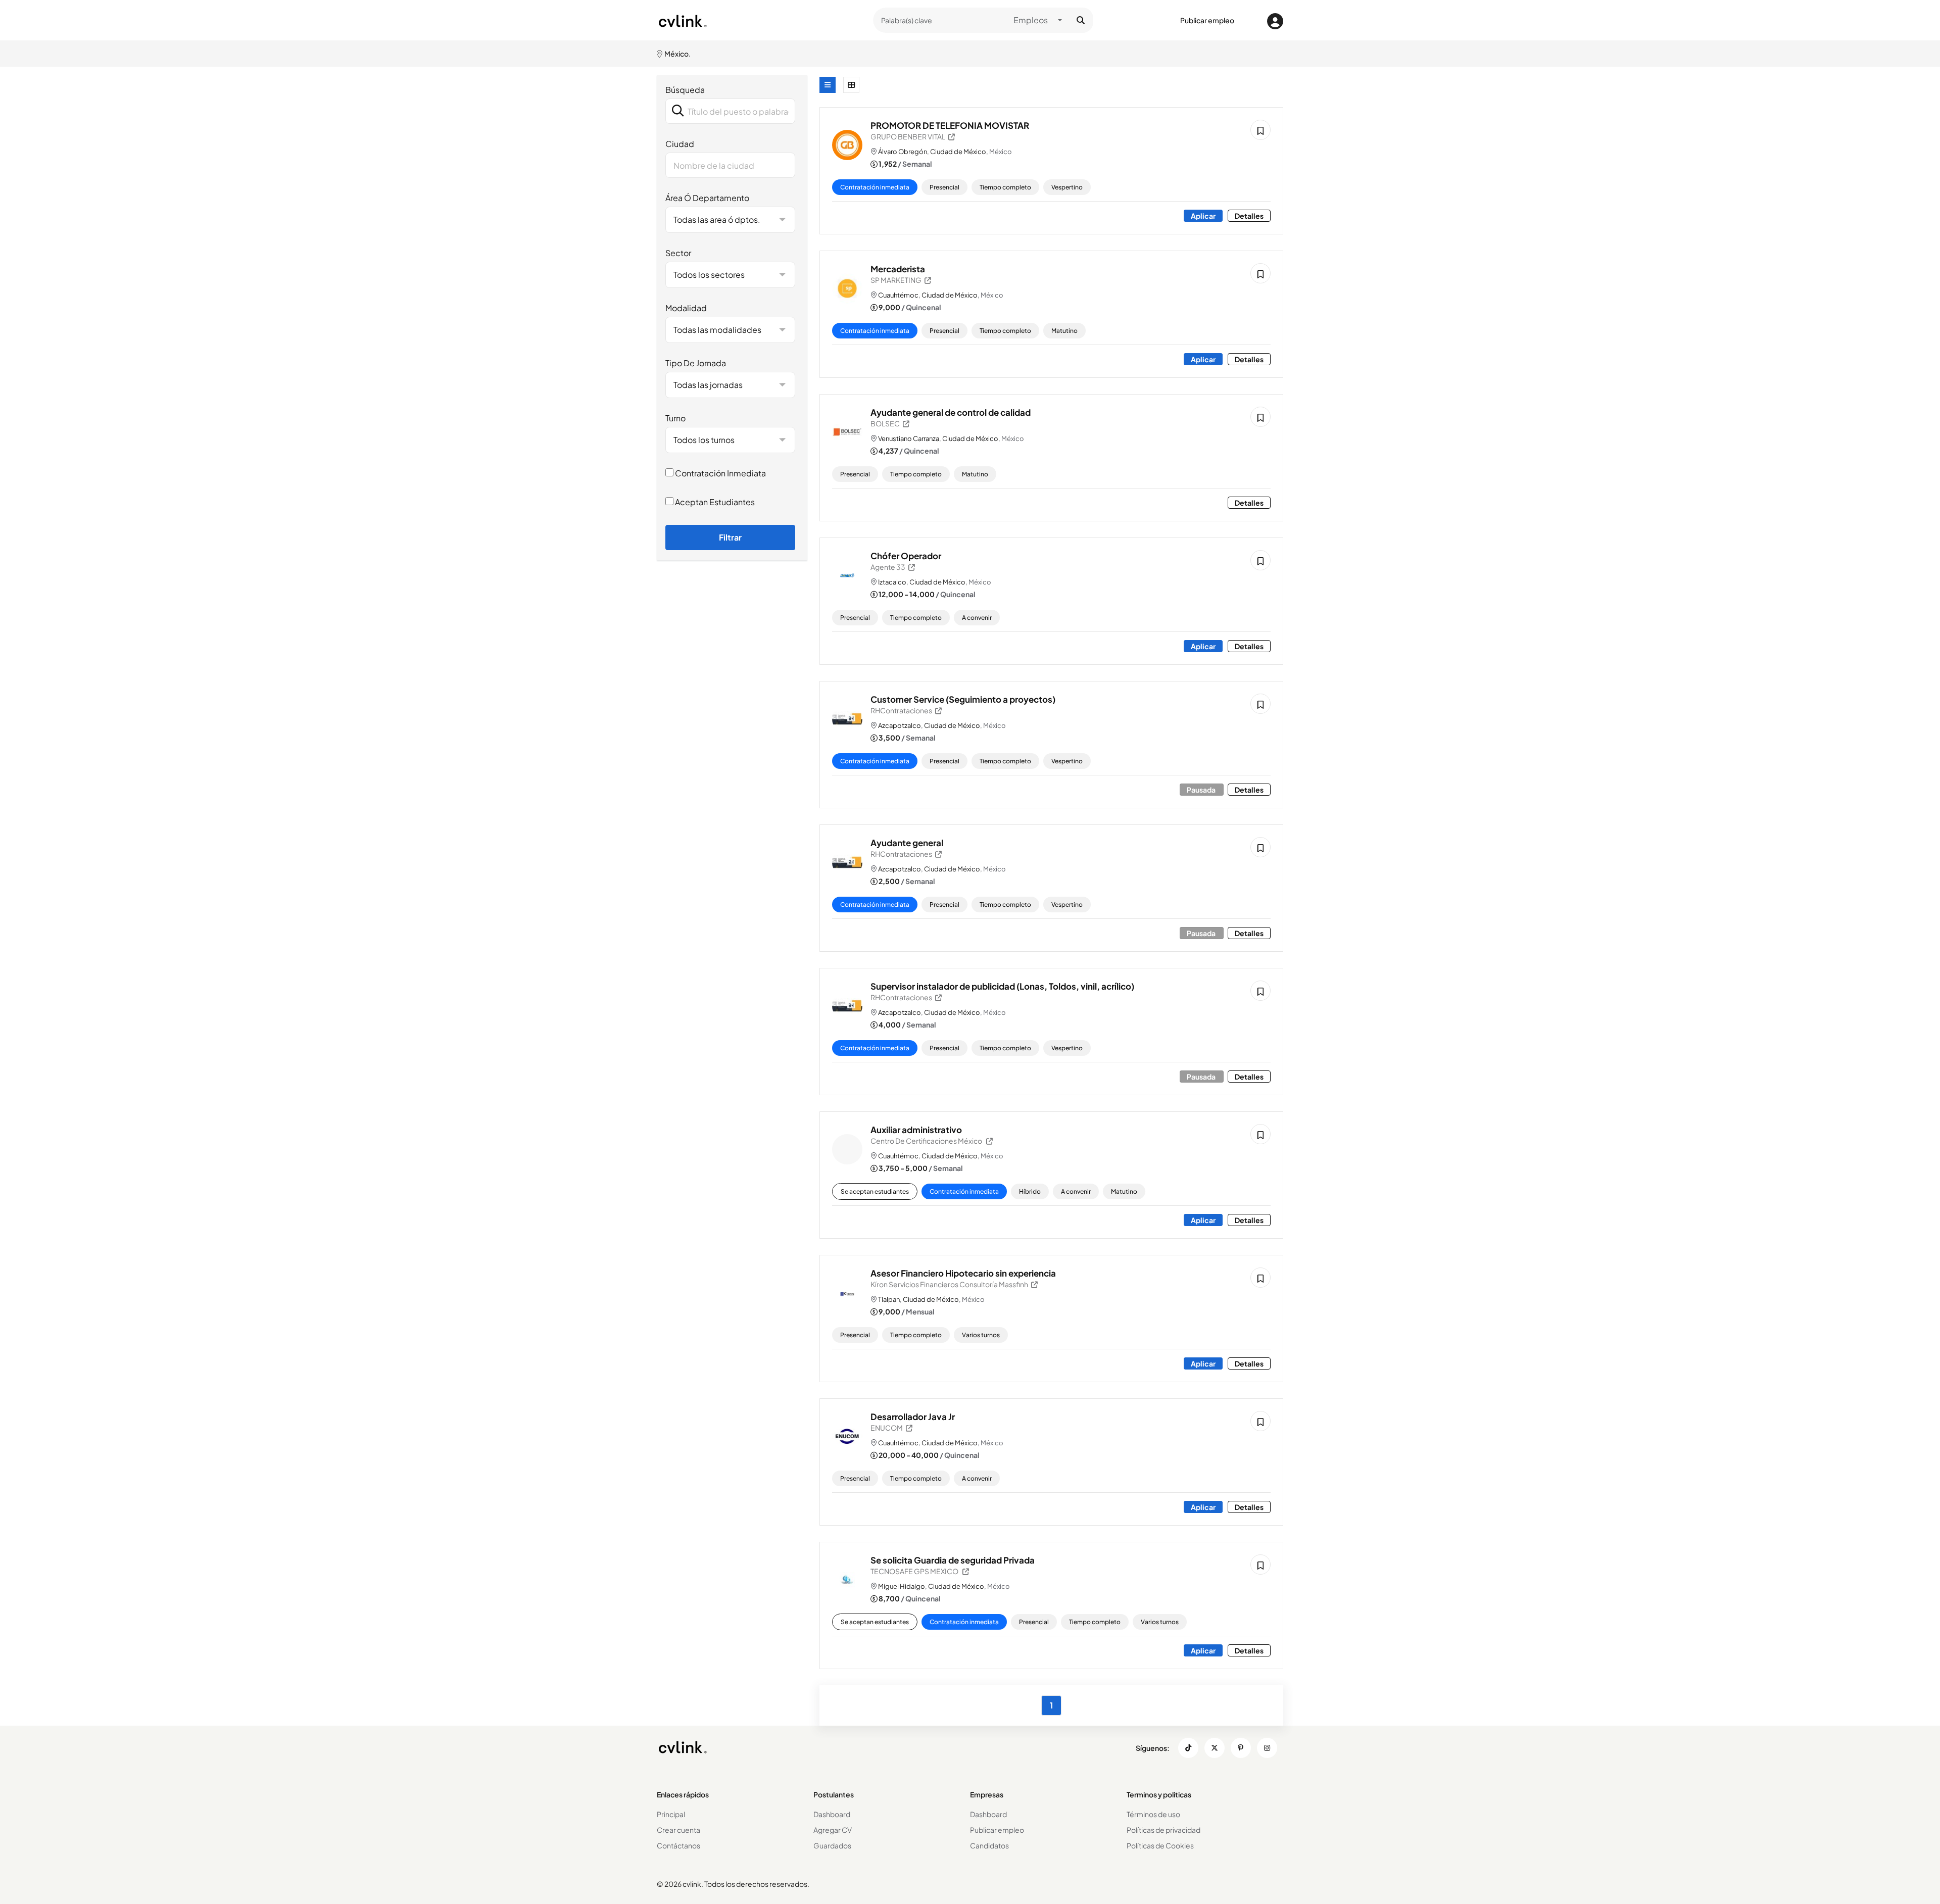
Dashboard (832, 1814)
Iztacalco (892, 582)
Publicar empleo (1207, 20)
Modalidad (686, 308)
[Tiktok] (1188, 1748)
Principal (671, 1814)
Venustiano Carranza (909, 438)
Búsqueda (685, 90)
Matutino (1064, 331)
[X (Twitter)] (1215, 1748)
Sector (678, 253)
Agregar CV (833, 1830)
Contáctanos (678, 1845)
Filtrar (730, 537)
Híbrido (1030, 1191)
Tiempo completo (1005, 187)
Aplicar (1203, 216)
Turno (675, 418)
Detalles (1249, 216)
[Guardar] (1260, 130)
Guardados (832, 1845)
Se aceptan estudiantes (875, 1191)
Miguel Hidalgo (902, 1586)
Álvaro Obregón (903, 152)
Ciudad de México (958, 152)
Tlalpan (889, 1299)
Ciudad (680, 144)
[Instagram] (1267, 1748)
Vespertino (1067, 187)
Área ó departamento (707, 198)
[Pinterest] (1241, 1748)
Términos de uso (1153, 1814)
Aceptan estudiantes (714, 502)
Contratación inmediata (720, 473)
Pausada (1202, 790)
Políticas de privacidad (1163, 1830)
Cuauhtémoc (898, 295)
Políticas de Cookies (1160, 1845)
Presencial (944, 187)
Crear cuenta (678, 1830)
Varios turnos (981, 1335)
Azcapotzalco (900, 725)
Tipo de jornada (696, 363)
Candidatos (989, 1845)
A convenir (977, 618)
